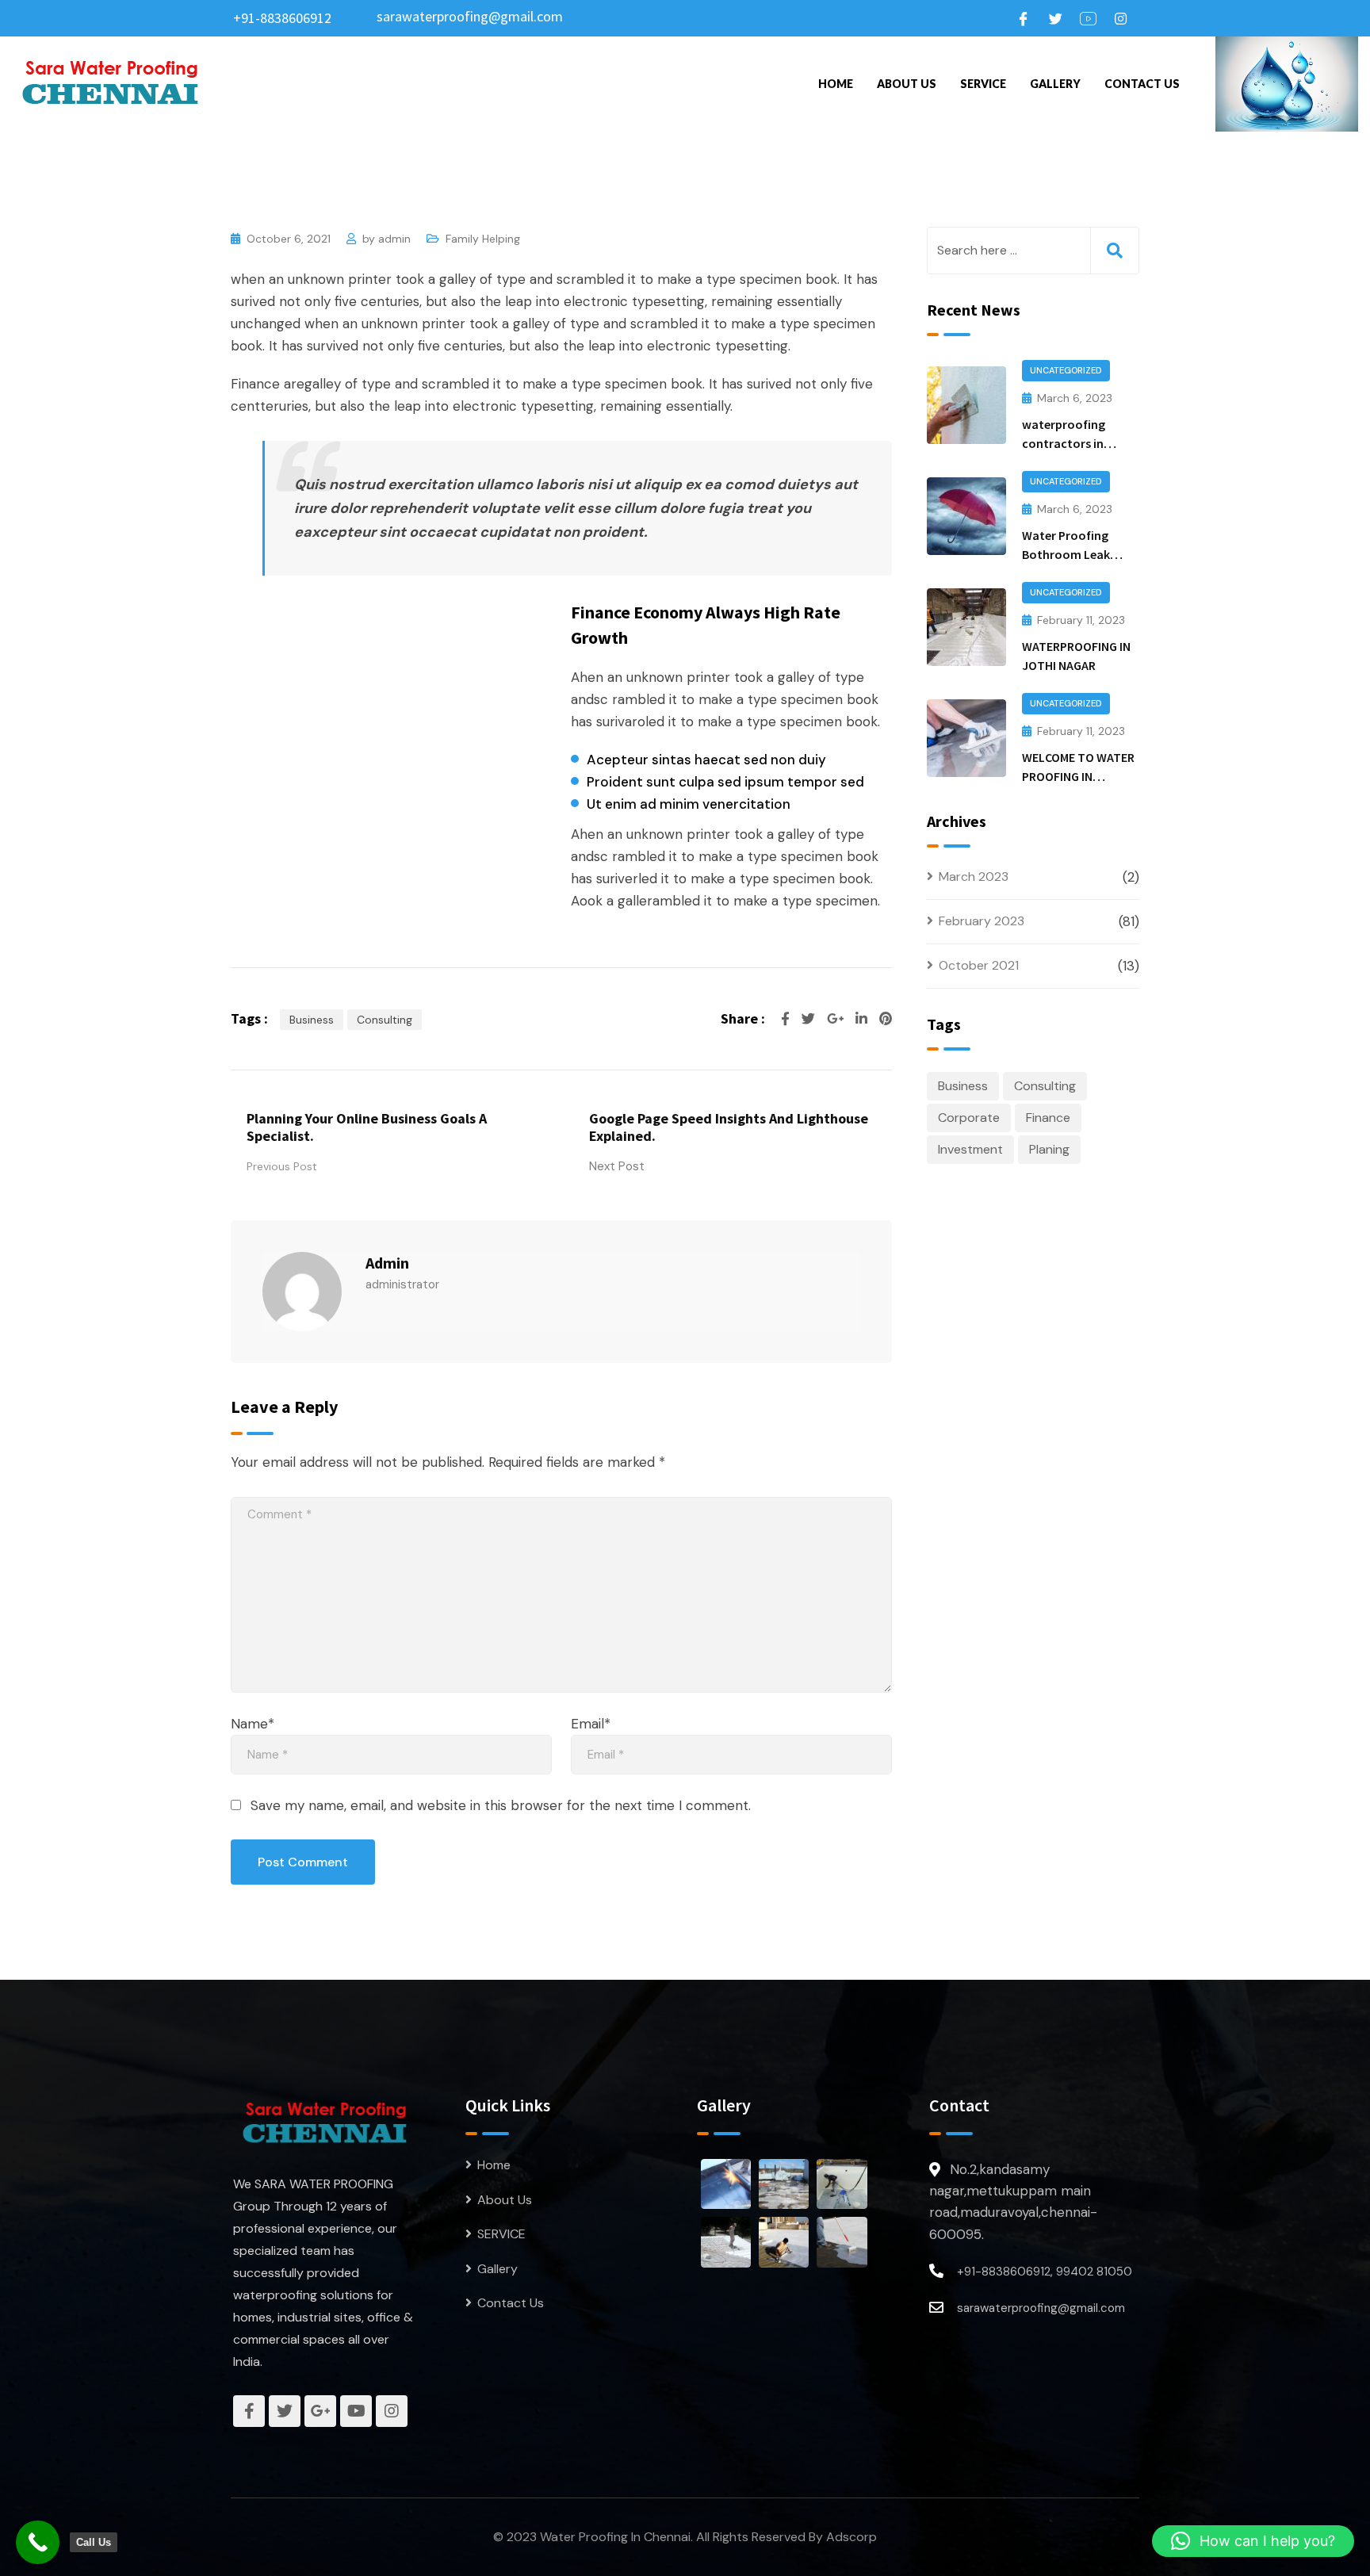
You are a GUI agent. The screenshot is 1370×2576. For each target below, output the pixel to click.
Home (836, 84)
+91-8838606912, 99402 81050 (1045, 2272)
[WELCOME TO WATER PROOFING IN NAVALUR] (966, 738)
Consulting (385, 1020)
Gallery (1055, 84)
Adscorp (851, 2537)
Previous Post (282, 1166)
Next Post (617, 1166)
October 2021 (979, 965)
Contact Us (1142, 84)
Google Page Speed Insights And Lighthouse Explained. (729, 1127)
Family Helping (483, 239)
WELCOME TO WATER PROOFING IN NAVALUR (1078, 776)
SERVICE (983, 84)
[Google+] (837, 1019)
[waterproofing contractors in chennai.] (966, 405)
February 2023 (982, 921)
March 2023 (974, 877)
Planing (1049, 1149)
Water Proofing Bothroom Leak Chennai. (1066, 554)
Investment (970, 1149)
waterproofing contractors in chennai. (1064, 443)
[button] (1253, 2541)
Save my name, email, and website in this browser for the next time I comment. (501, 1805)
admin (394, 239)
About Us (907, 84)
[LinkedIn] (863, 1019)
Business (312, 1020)
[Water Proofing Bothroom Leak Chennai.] (966, 516)
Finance (1048, 1118)
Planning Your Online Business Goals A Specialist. (367, 1127)
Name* (253, 1724)
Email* (591, 1724)
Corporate (969, 1118)
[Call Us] (38, 2542)
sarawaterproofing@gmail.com (470, 16)
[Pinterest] (886, 1019)
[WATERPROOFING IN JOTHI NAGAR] (966, 627)
